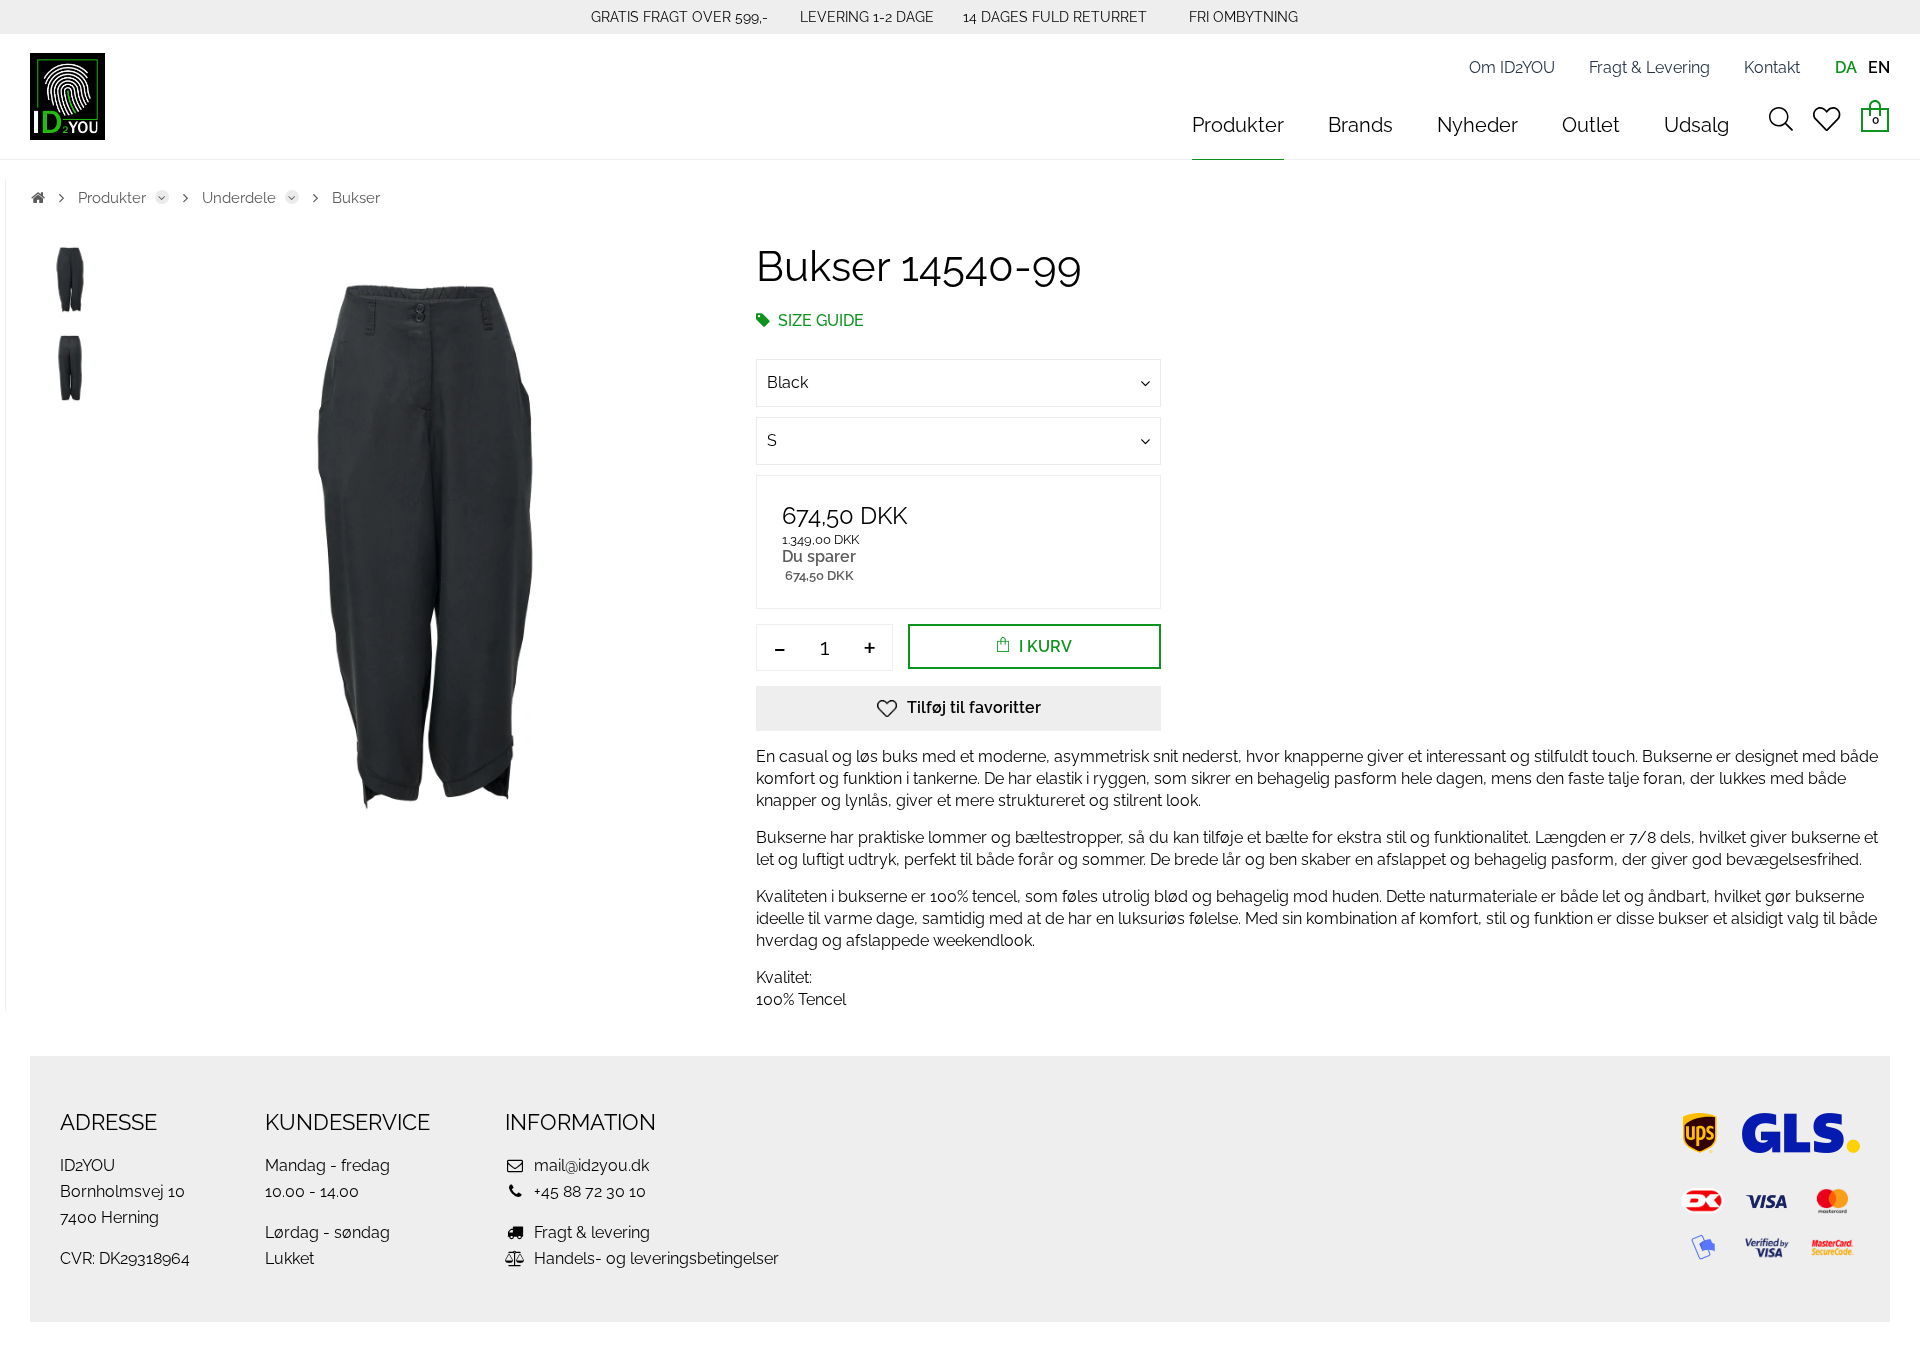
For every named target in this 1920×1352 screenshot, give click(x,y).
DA (1846, 67)
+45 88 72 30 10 (588, 1191)
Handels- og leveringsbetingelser (654, 1258)
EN (1879, 67)
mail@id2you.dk (589, 1165)
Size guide (819, 320)
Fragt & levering (590, 1232)
